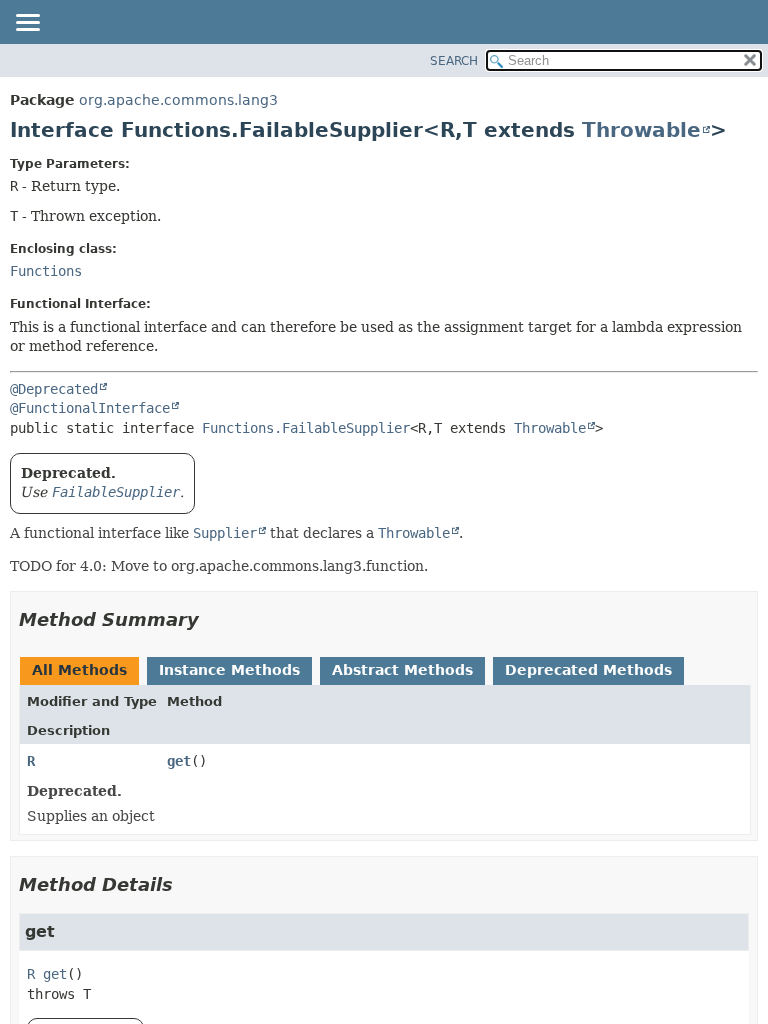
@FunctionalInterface (90, 408)
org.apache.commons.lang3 (178, 100)
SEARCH (454, 61)
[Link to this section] (213, 619)
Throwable (641, 130)
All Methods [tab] (79, 670)
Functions (46, 271)
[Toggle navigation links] (27, 24)
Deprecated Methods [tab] (588, 670)
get (179, 761)
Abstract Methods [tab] (402, 670)
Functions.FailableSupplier (306, 428)
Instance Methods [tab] (229, 670)
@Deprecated (54, 389)
